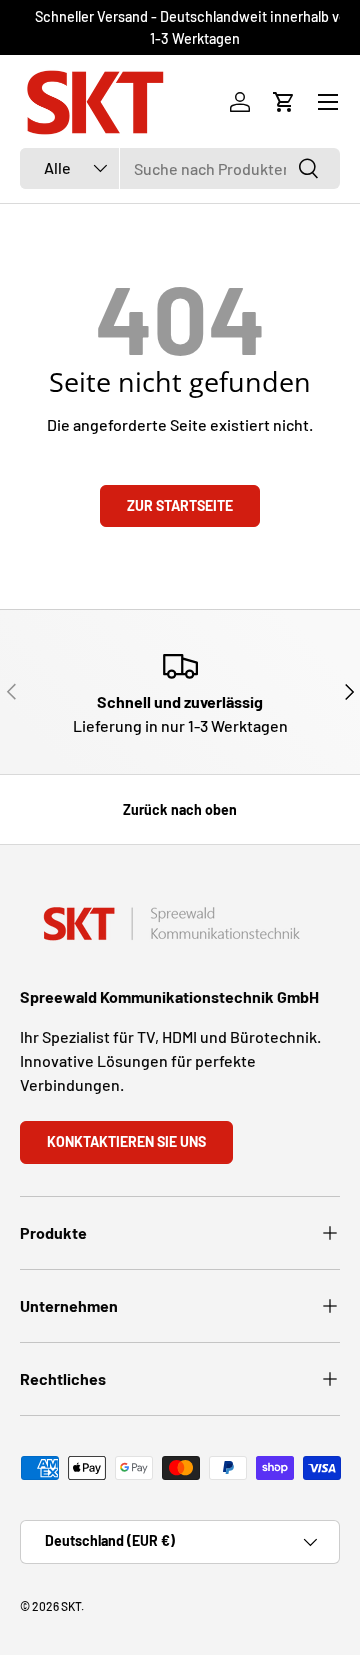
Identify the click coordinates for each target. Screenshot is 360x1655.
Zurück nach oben (180, 809)
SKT (71, 1606)
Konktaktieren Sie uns (126, 1141)
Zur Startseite (180, 505)
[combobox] (180, 168)
